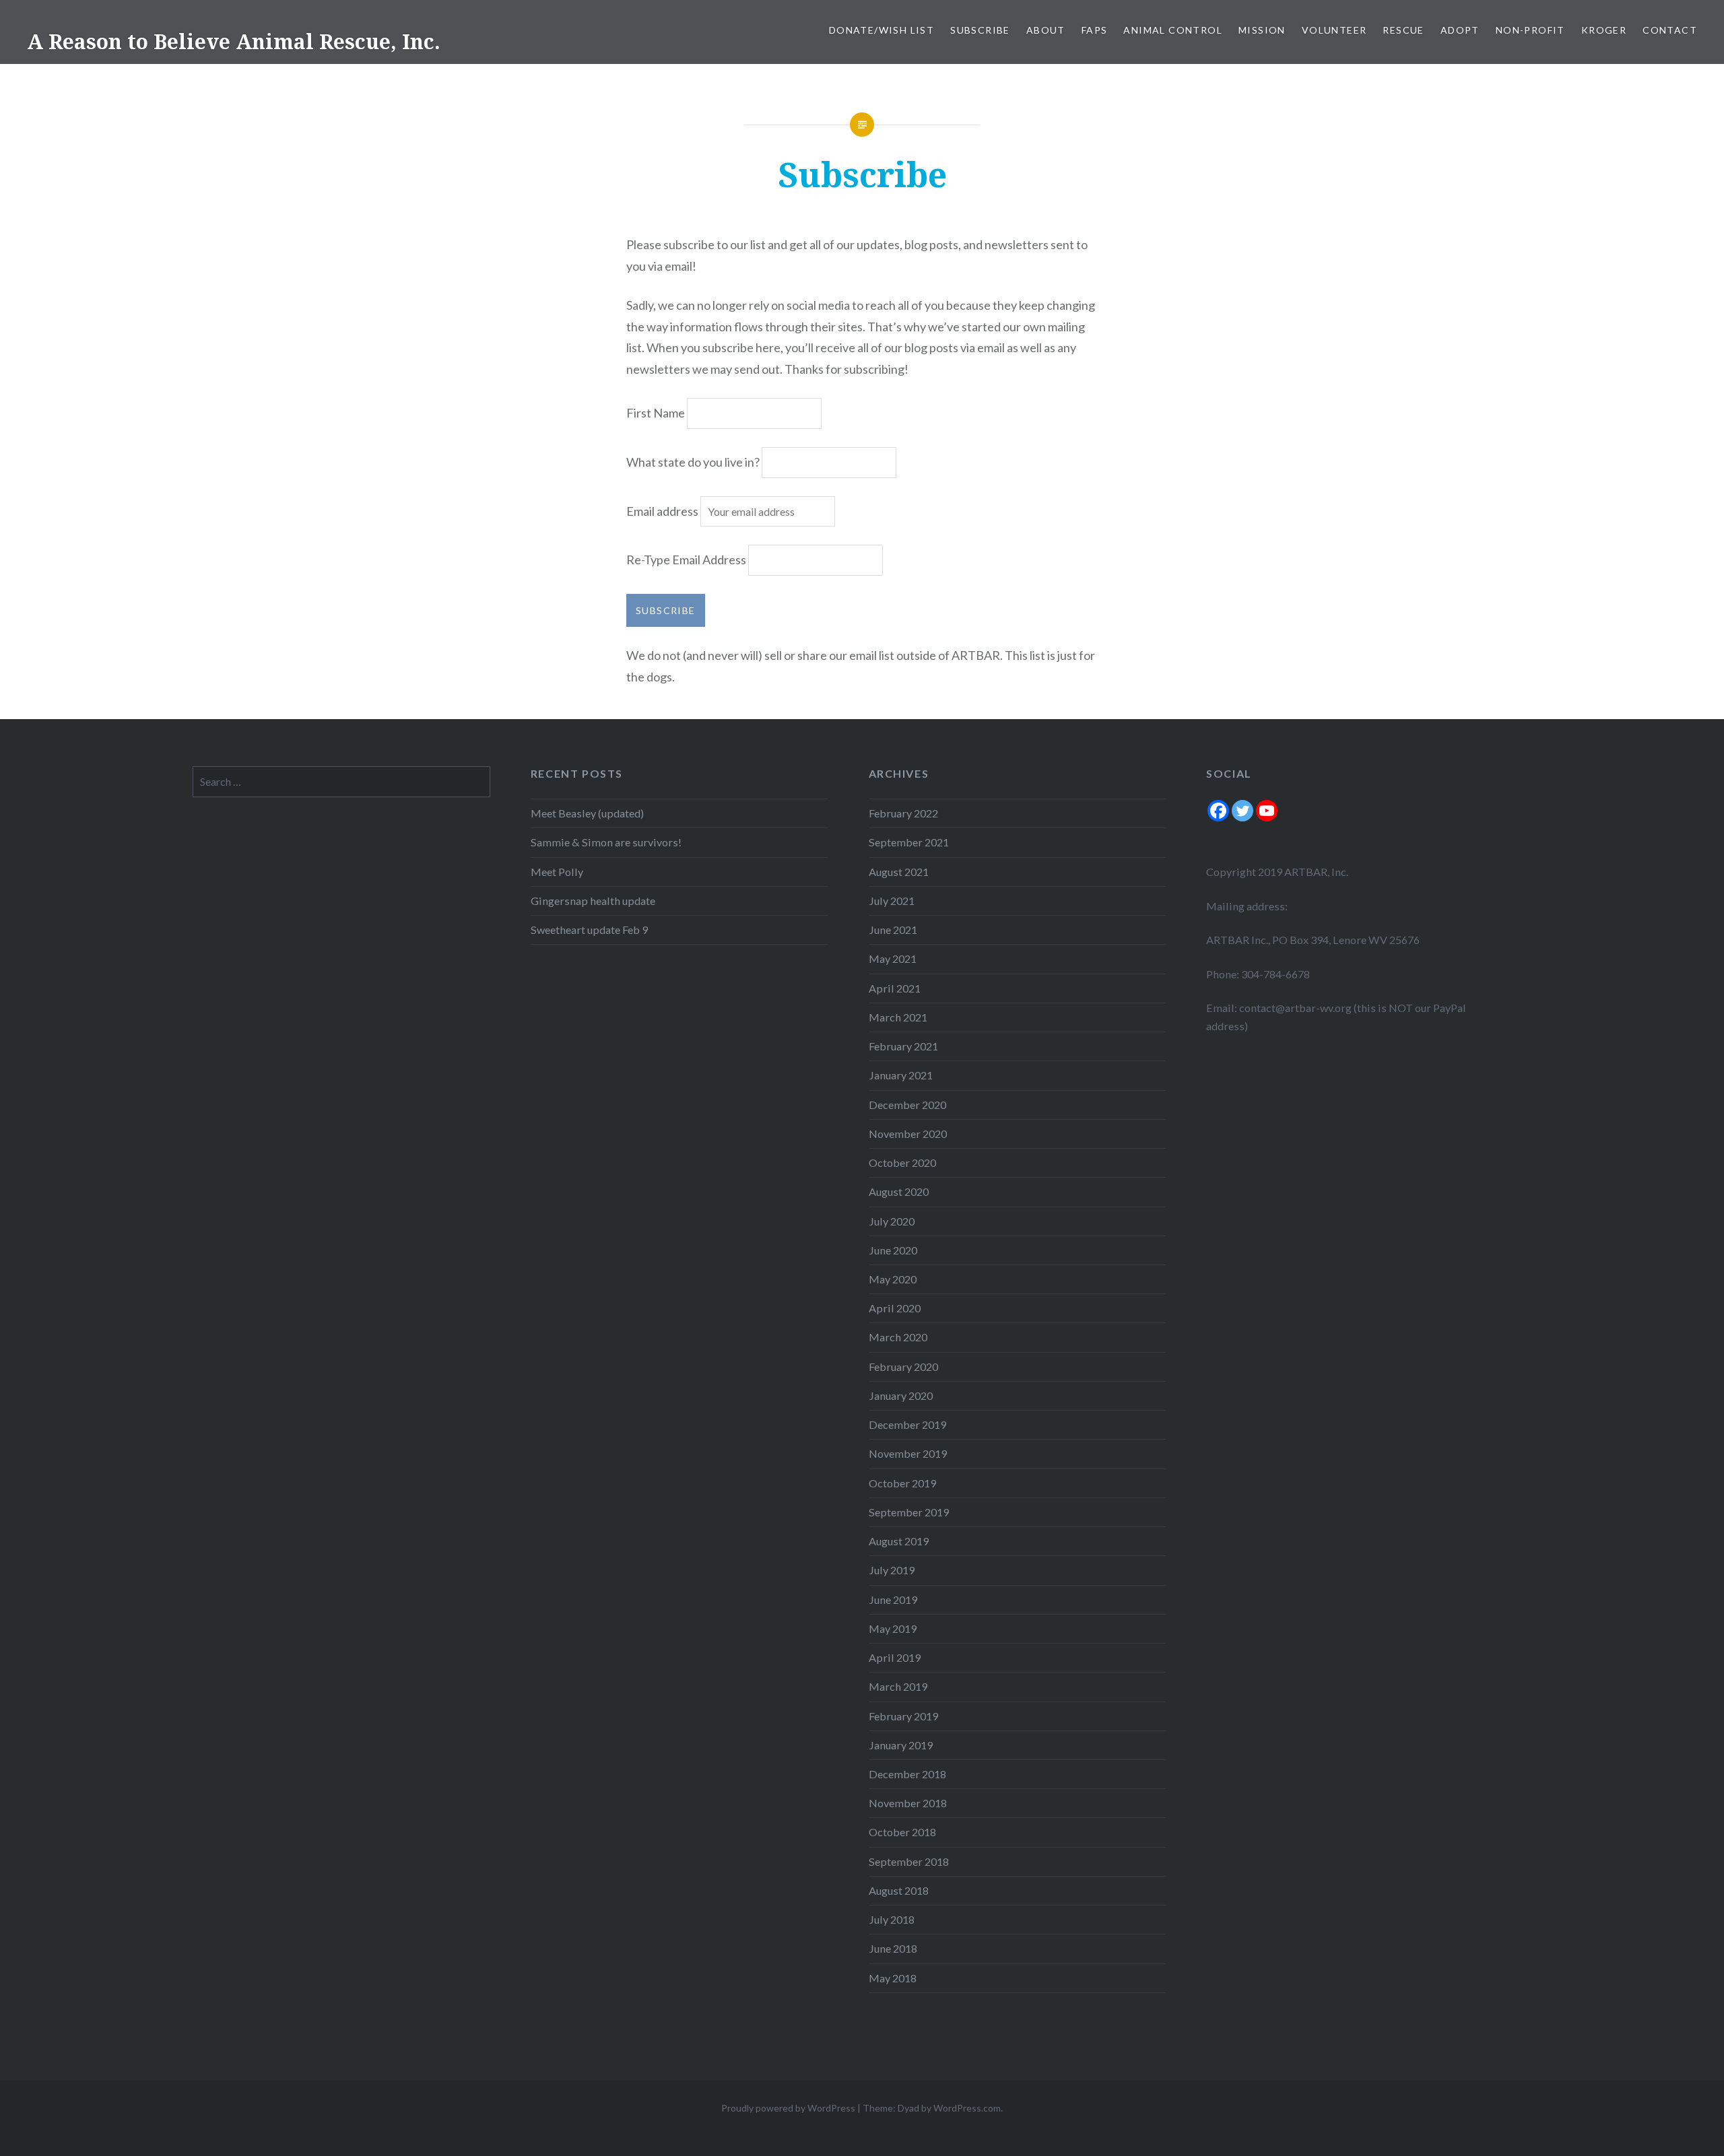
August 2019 (899, 1541)
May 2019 (893, 1628)
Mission (1262, 30)
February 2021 (903, 1046)
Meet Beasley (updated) (587, 813)
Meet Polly (557, 872)
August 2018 (899, 1890)
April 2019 (895, 1657)
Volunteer (1334, 30)
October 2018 (902, 1832)
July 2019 (892, 1570)
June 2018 (893, 1948)
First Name (656, 413)
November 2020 (908, 1134)
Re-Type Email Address (686, 560)
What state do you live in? (693, 462)
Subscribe (980, 30)
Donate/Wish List (882, 30)
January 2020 (901, 1395)
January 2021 (901, 1075)
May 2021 (893, 958)
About (1046, 30)
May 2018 (893, 1978)
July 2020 (892, 1221)
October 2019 (902, 1483)
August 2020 (899, 1191)
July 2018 (892, 1919)
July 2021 (892, 901)
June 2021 (893, 930)
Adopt (1460, 30)
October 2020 (902, 1163)
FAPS (1095, 30)
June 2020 (893, 1250)
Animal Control (1173, 30)
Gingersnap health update (593, 901)
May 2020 (893, 1279)
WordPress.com (967, 2108)
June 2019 (893, 1599)
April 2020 (895, 1308)
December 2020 (907, 1105)
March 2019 (898, 1686)
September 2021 (909, 842)
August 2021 (899, 872)
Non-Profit (1530, 30)
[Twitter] (1242, 811)
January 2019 (901, 1745)
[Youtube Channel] (1267, 811)
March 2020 (898, 1337)
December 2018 (907, 1774)
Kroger (1604, 30)
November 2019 (908, 1453)
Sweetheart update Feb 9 (589, 930)
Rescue (1403, 30)
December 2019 (907, 1424)
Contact (1670, 30)
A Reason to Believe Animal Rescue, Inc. (234, 41)
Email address (663, 511)
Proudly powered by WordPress (788, 2108)
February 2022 (903, 813)
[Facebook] (1218, 811)
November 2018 (908, 1803)
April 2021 (895, 988)
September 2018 (909, 1861)
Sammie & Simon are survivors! (606, 842)
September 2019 (909, 1512)
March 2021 (898, 1017)
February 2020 (903, 1367)
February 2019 (903, 1716)
